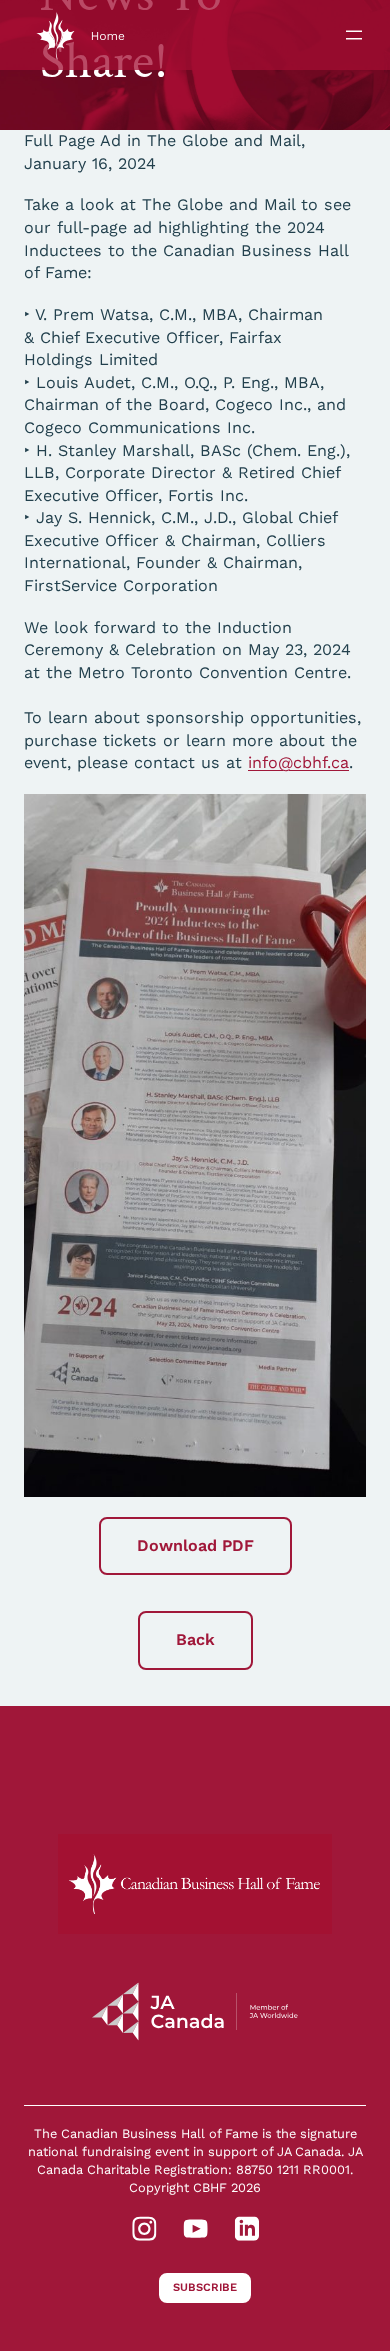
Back (195, 1639)
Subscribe (205, 2287)
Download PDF (195, 1545)
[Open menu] (354, 35)
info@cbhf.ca (298, 762)
